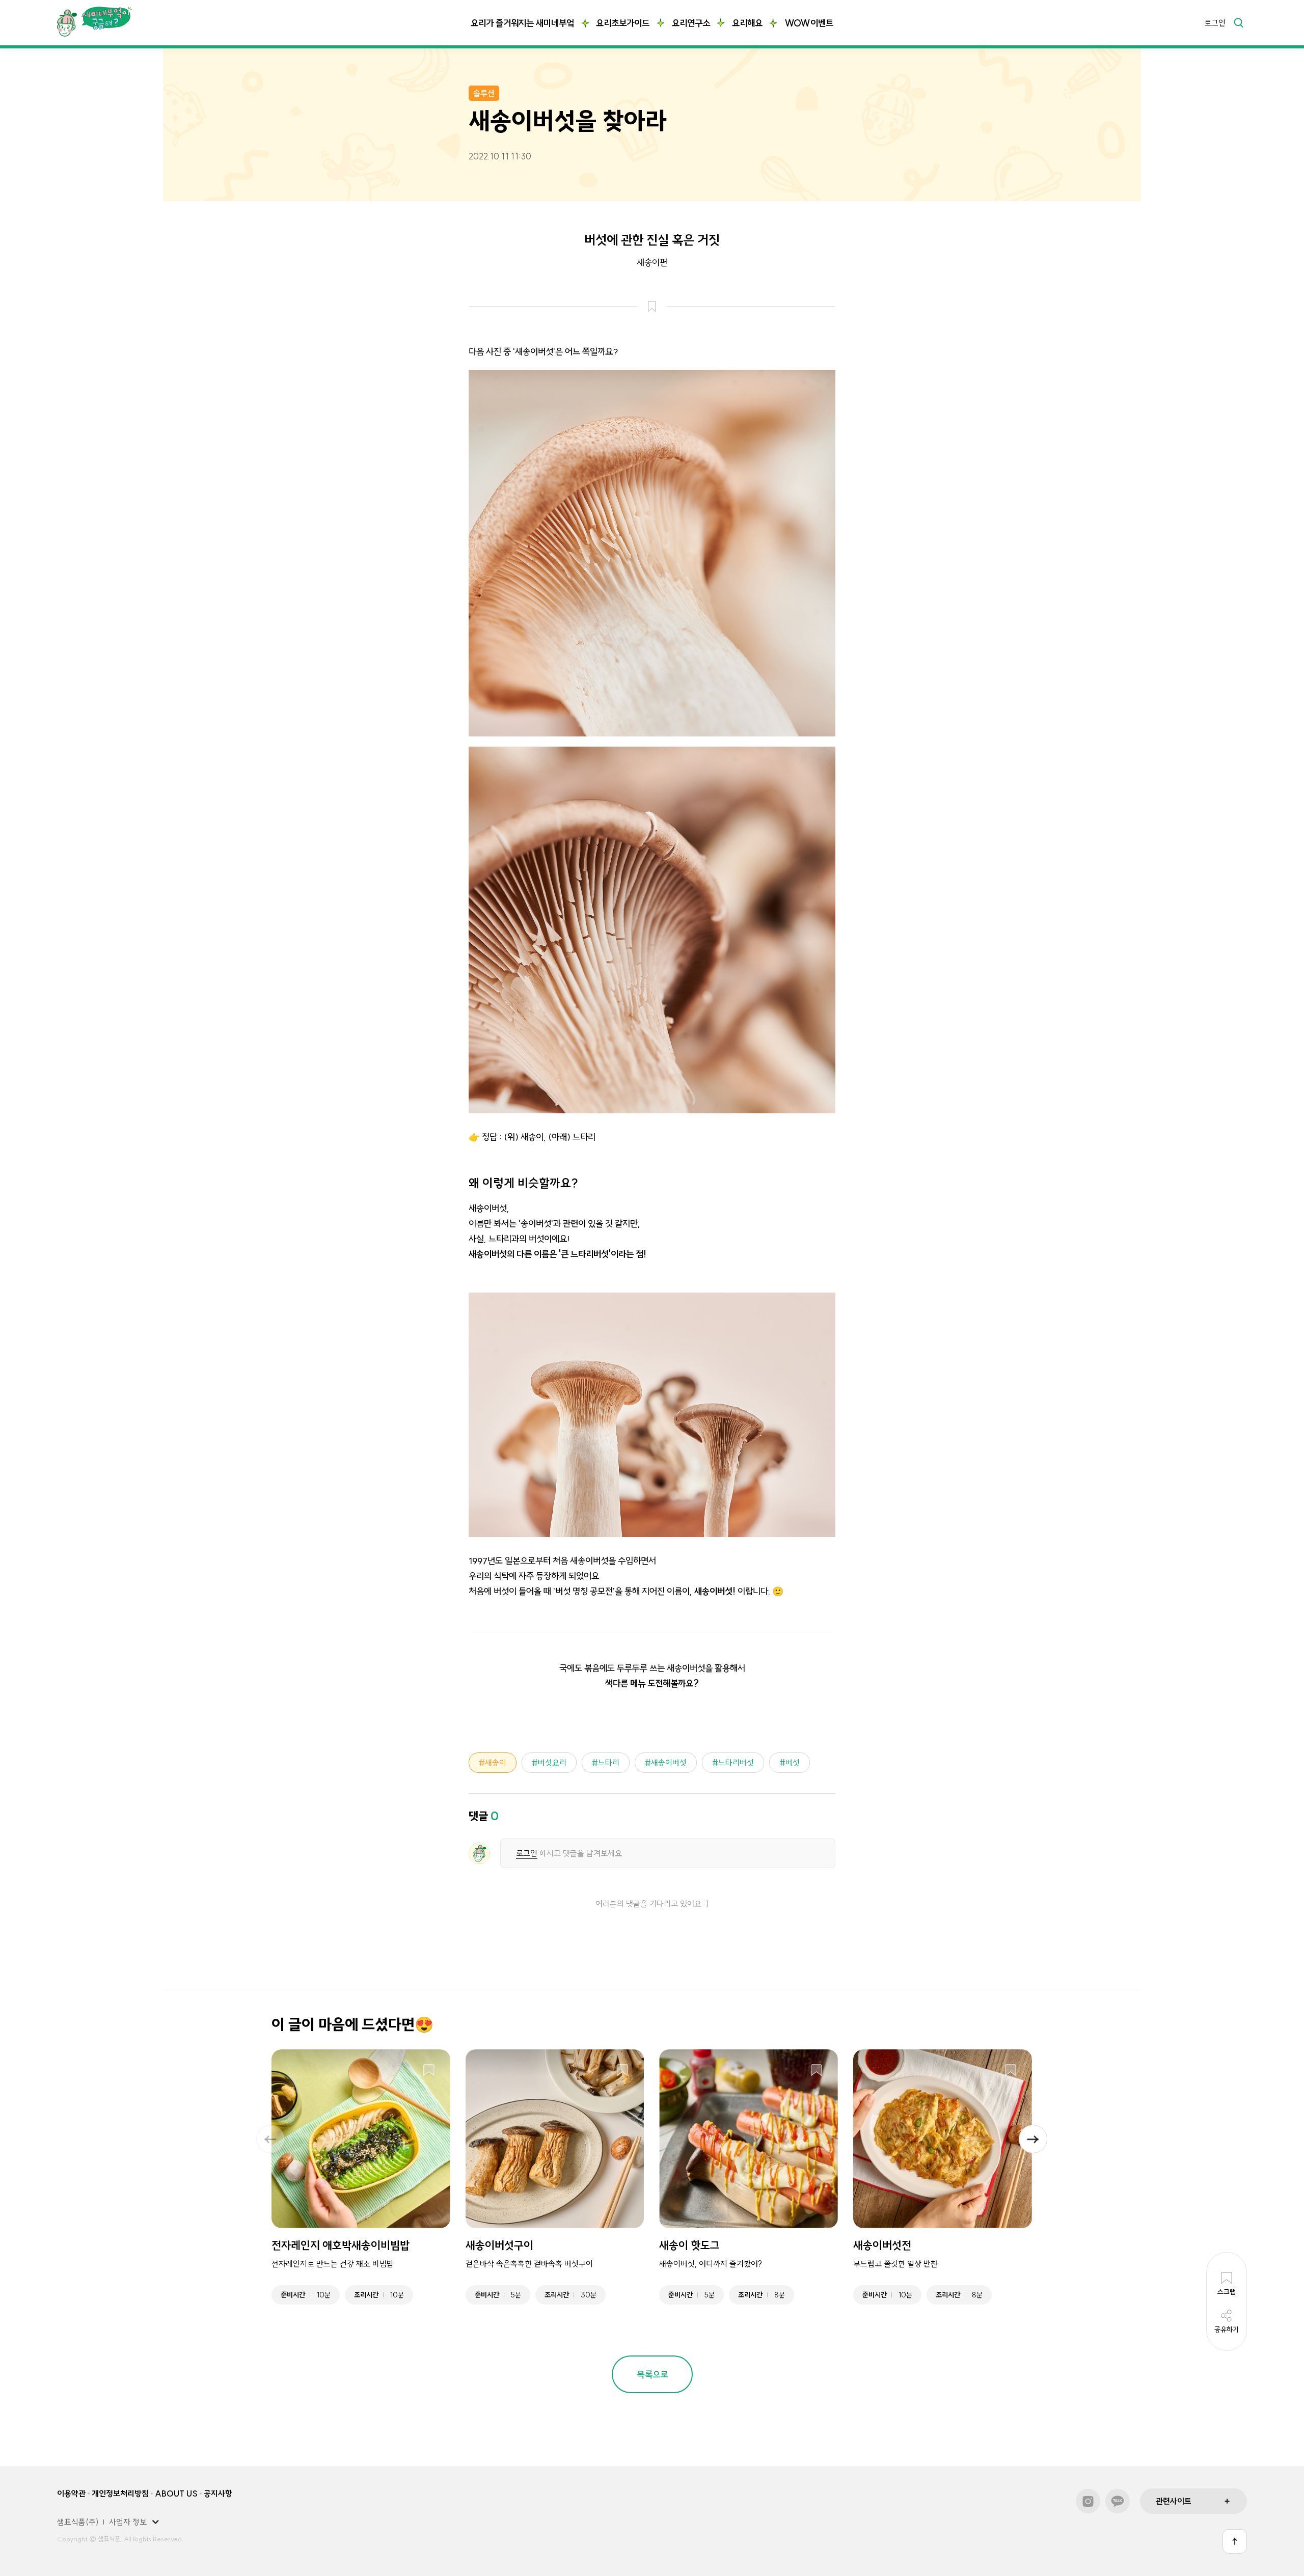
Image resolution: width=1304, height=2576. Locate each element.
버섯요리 (552, 1763)
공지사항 (218, 2493)
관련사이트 (1174, 2501)
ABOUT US (176, 2493)
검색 (1238, 22)
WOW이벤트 (809, 23)
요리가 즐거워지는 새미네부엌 (522, 23)
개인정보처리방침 (120, 2493)
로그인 (1215, 23)
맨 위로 (1235, 2541)
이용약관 (71, 2493)
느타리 (609, 1763)
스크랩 (429, 2071)
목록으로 (653, 2375)
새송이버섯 (669, 1763)
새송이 (496, 1763)
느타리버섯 (736, 1763)
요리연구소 (691, 23)
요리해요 (747, 23)
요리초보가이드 (623, 23)
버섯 (793, 1763)
